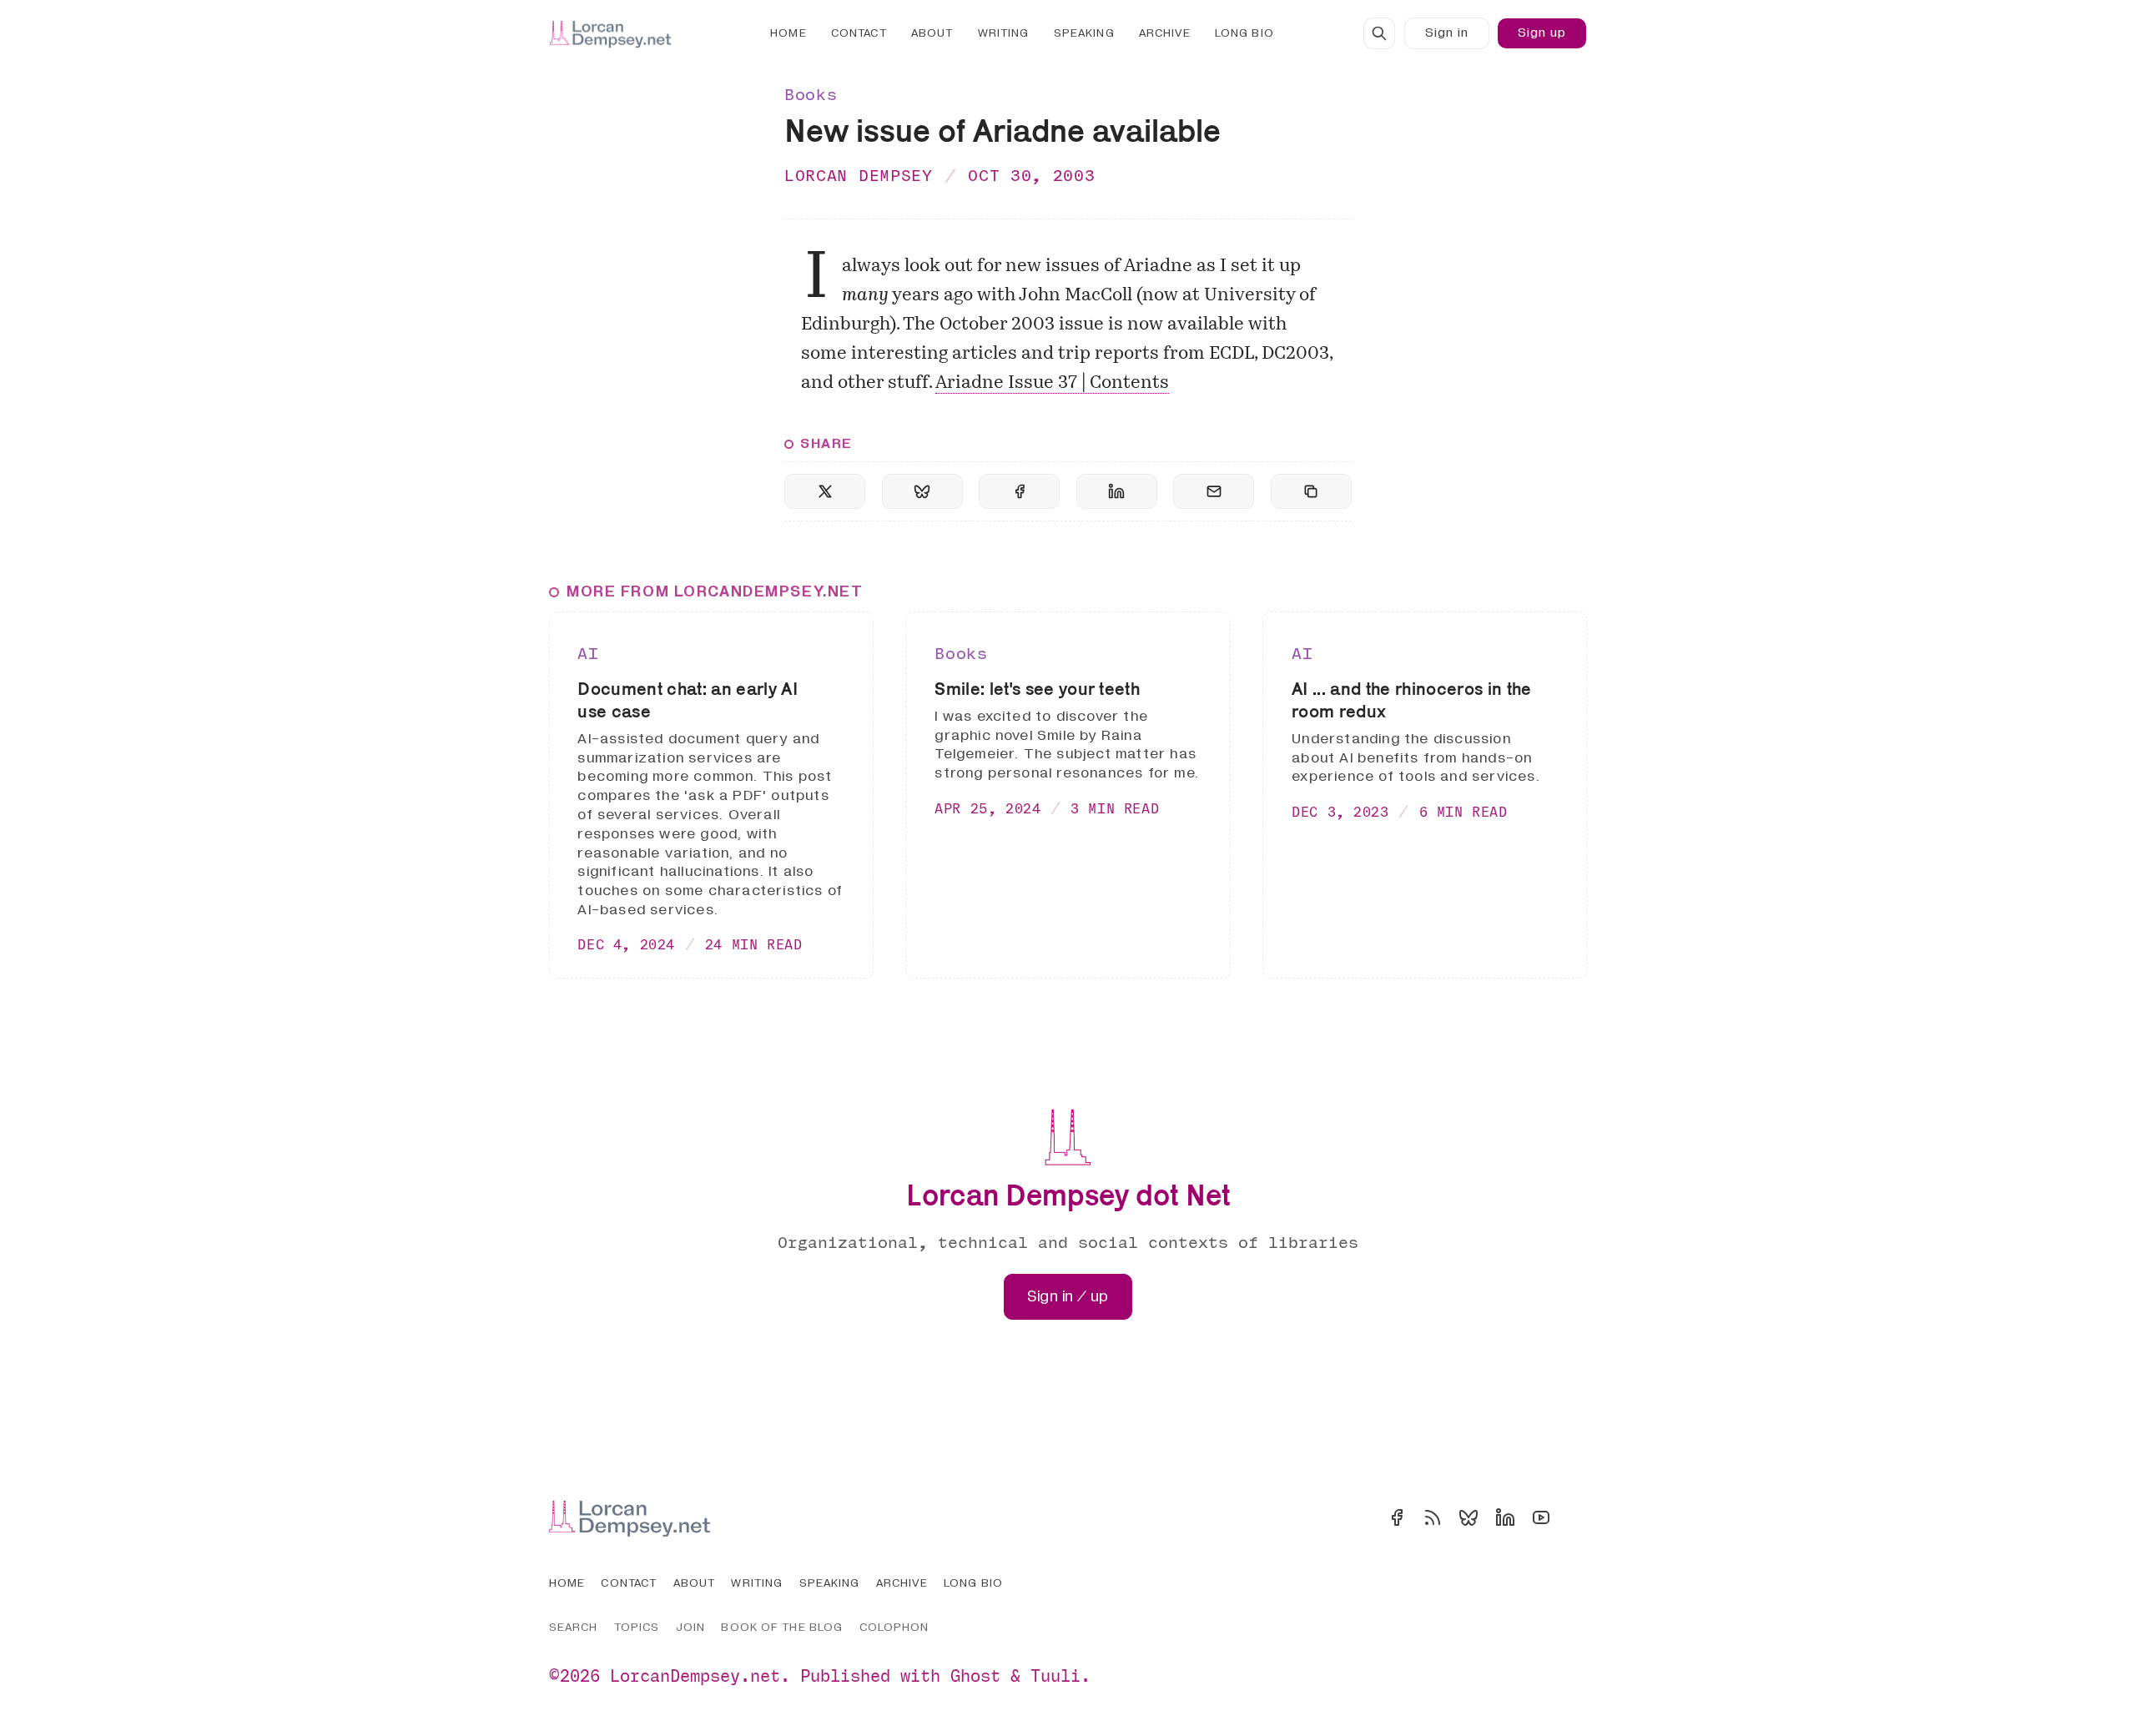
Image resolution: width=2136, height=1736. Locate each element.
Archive (1165, 33)
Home (788, 33)
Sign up (1542, 33)
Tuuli (1055, 1676)
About (932, 33)
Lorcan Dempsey (859, 175)
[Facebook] (1397, 1517)
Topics (637, 1627)
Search (574, 1627)
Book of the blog (782, 1627)
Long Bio (1244, 33)
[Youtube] (1541, 1517)
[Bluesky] (1468, 1517)
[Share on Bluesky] (922, 491)
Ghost (975, 1676)
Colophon (894, 1627)
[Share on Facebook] (1019, 491)
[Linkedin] (1505, 1517)
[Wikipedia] (1577, 1517)
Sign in (1447, 33)
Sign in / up (1068, 1297)
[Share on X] (825, 491)
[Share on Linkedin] (1117, 491)
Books (811, 94)
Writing (1004, 33)
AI (588, 653)
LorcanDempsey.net (695, 1676)
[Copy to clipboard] (1311, 491)
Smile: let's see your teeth (1037, 688)
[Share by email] (1214, 491)
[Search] (1379, 33)
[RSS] (1433, 1517)
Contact (859, 33)
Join (690, 1627)
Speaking (1084, 33)
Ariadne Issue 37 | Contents (1052, 383)
